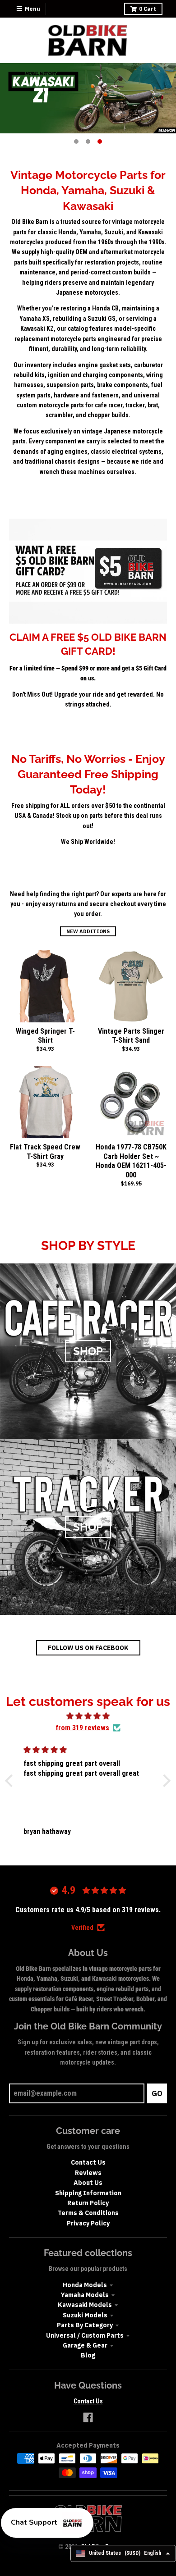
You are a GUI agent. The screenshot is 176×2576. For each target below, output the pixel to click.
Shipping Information (88, 2193)
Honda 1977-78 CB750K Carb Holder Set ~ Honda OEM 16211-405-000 (131, 1161)
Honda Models (85, 2285)
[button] (11, 1781)
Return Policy (88, 2203)
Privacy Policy (88, 2223)
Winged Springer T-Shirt (45, 1036)
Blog (88, 2355)
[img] (88, 1716)
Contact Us (88, 2162)
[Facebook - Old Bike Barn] (88, 2417)
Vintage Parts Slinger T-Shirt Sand (131, 1036)
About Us (88, 2183)
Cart (148, 9)
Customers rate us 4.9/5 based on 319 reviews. (88, 1910)
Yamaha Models (85, 2295)
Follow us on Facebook (88, 1648)
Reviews (88, 2173)
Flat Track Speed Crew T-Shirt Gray (45, 1152)
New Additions (88, 931)
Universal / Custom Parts (85, 2335)
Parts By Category (85, 2325)
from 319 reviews (82, 1728)
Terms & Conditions (88, 2213)
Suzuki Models (85, 2315)
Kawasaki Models (85, 2305)
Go (157, 2093)
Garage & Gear (85, 2345)
